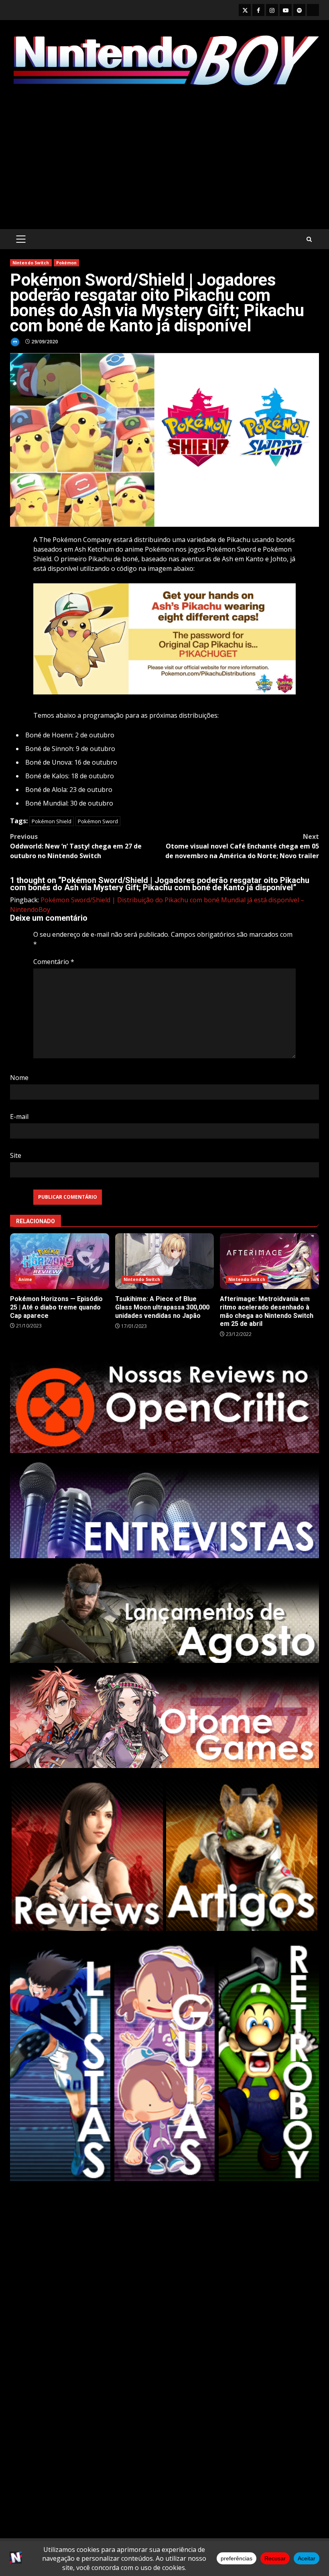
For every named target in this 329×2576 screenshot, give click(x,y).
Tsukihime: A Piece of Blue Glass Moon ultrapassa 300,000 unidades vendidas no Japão (165, 1261)
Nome (19, 1078)
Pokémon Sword (98, 821)
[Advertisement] (164, 159)
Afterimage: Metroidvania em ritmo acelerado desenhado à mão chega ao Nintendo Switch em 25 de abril (269, 1261)
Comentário (54, 962)
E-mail (19, 1116)
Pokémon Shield (52, 821)
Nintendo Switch (31, 263)
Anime (25, 1279)
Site (16, 1155)
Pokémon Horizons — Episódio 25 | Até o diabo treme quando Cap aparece (60, 1261)
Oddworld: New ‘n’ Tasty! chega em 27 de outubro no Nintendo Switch (76, 846)
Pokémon (67, 263)
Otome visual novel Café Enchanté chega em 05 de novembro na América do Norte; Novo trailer (242, 846)
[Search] (309, 239)
